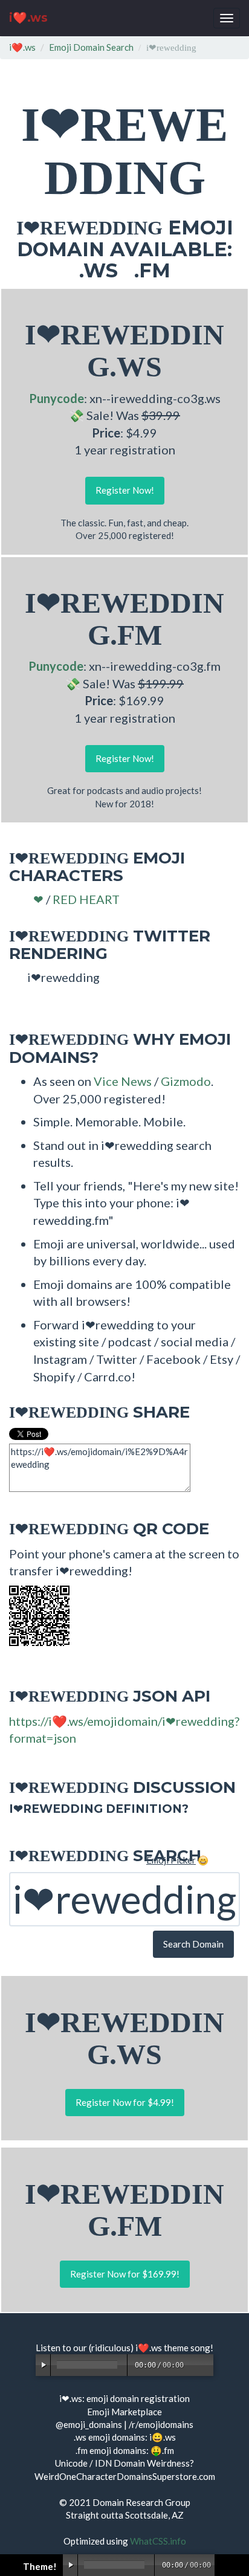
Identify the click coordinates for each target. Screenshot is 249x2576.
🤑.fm (162, 2450)
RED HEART (86, 899)
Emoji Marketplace (124, 2412)
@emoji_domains (89, 2424)
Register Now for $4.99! (125, 2102)
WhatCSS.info (158, 2541)
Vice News (123, 1081)
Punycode (57, 398)
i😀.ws (163, 2437)
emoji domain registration (138, 2398)
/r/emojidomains (161, 2424)
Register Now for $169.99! (125, 2274)
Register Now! (125, 490)
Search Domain (193, 1944)
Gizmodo (186, 1081)
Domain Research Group (141, 2502)
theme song (187, 2348)
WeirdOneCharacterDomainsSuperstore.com (125, 2476)
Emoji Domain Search (91, 47)
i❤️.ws (28, 18)
